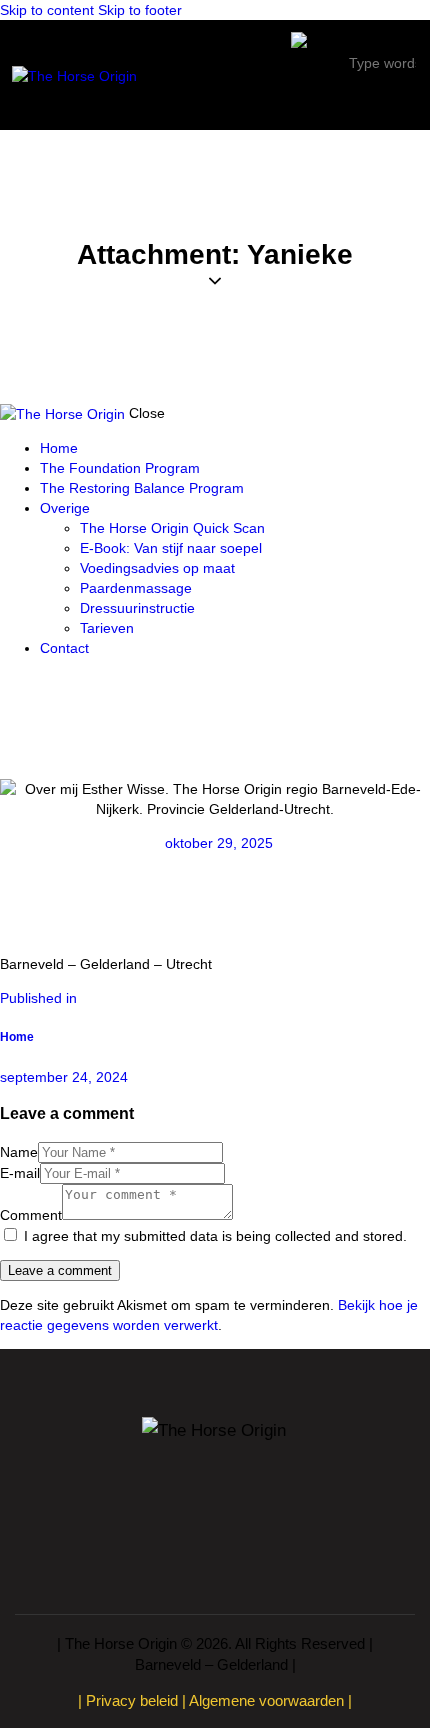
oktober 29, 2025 (219, 843)
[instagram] (30, 682)
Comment (31, 1215)
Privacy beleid (132, 1700)
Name (19, 1152)
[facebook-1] (10, 682)
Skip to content (47, 10)
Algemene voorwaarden (266, 1700)
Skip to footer (140, 10)
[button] (404, 102)
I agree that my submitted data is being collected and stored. (215, 1236)
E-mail (20, 1173)
